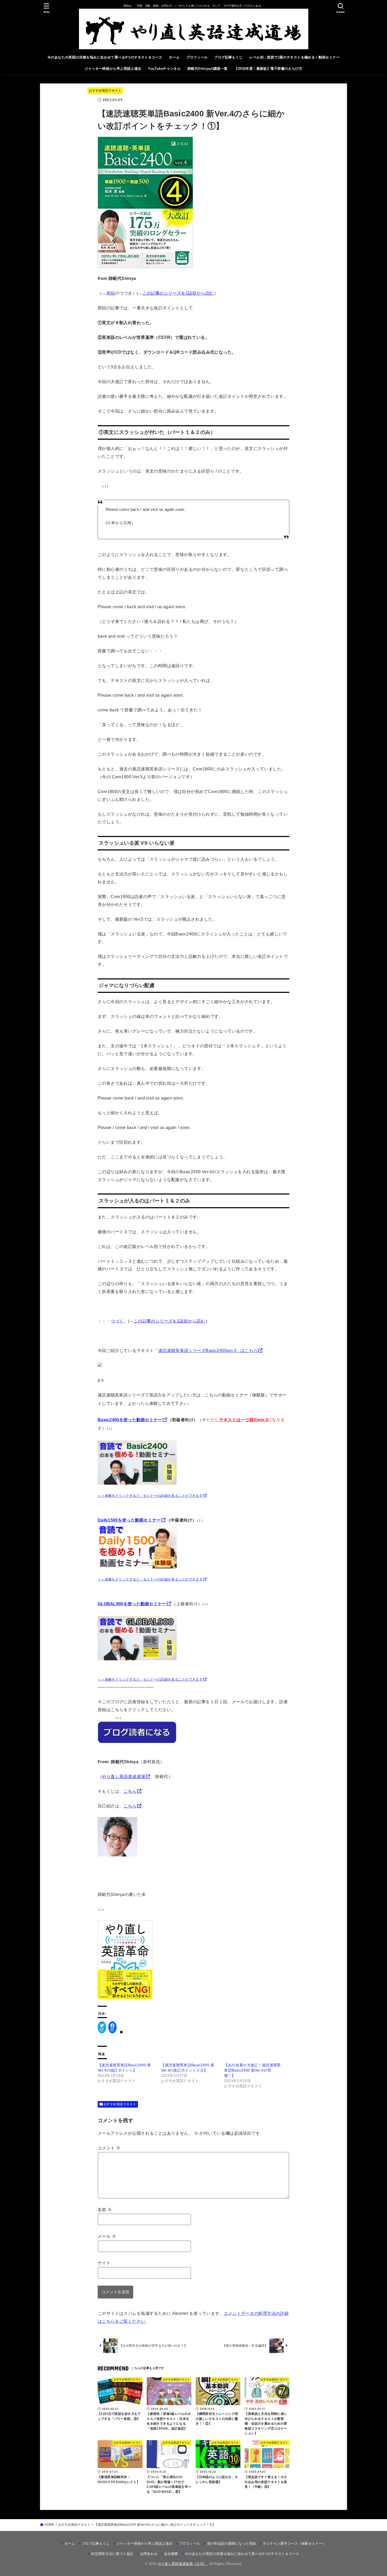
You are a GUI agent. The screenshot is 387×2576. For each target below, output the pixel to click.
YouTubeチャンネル (164, 69)
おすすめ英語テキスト (105, 91)
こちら (130, 1791)
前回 (111, 293)
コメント (109, 2148)
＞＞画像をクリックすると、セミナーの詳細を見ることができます (150, 1496)
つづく (117, 1321)
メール (107, 2236)
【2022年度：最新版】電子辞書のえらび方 (268, 69)
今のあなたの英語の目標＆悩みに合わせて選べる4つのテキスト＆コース (105, 57)
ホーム (174, 57)
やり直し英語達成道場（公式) (183, 2564)
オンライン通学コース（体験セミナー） (294, 2543)
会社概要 (171, 2554)
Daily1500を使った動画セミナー (129, 1520)
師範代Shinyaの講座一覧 (208, 69)
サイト (104, 2263)
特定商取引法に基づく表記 (112, 2554)
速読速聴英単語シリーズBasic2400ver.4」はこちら (208, 1350)
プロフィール (197, 57)
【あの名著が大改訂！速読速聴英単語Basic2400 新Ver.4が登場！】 (252, 2070)
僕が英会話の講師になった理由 (231, 2543)
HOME (49, 2525)
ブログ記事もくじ (228, 57)
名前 (105, 2210)
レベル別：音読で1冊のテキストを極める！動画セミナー (294, 57)
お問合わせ (149, 2554)
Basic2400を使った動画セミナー (130, 1420)
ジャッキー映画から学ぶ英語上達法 (113, 69)
